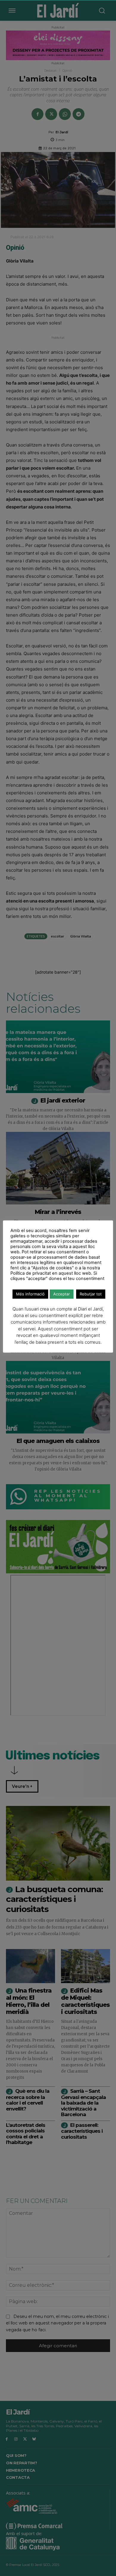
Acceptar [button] (62, 1294)
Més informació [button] (30, 1294)
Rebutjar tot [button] (91, 1294)
